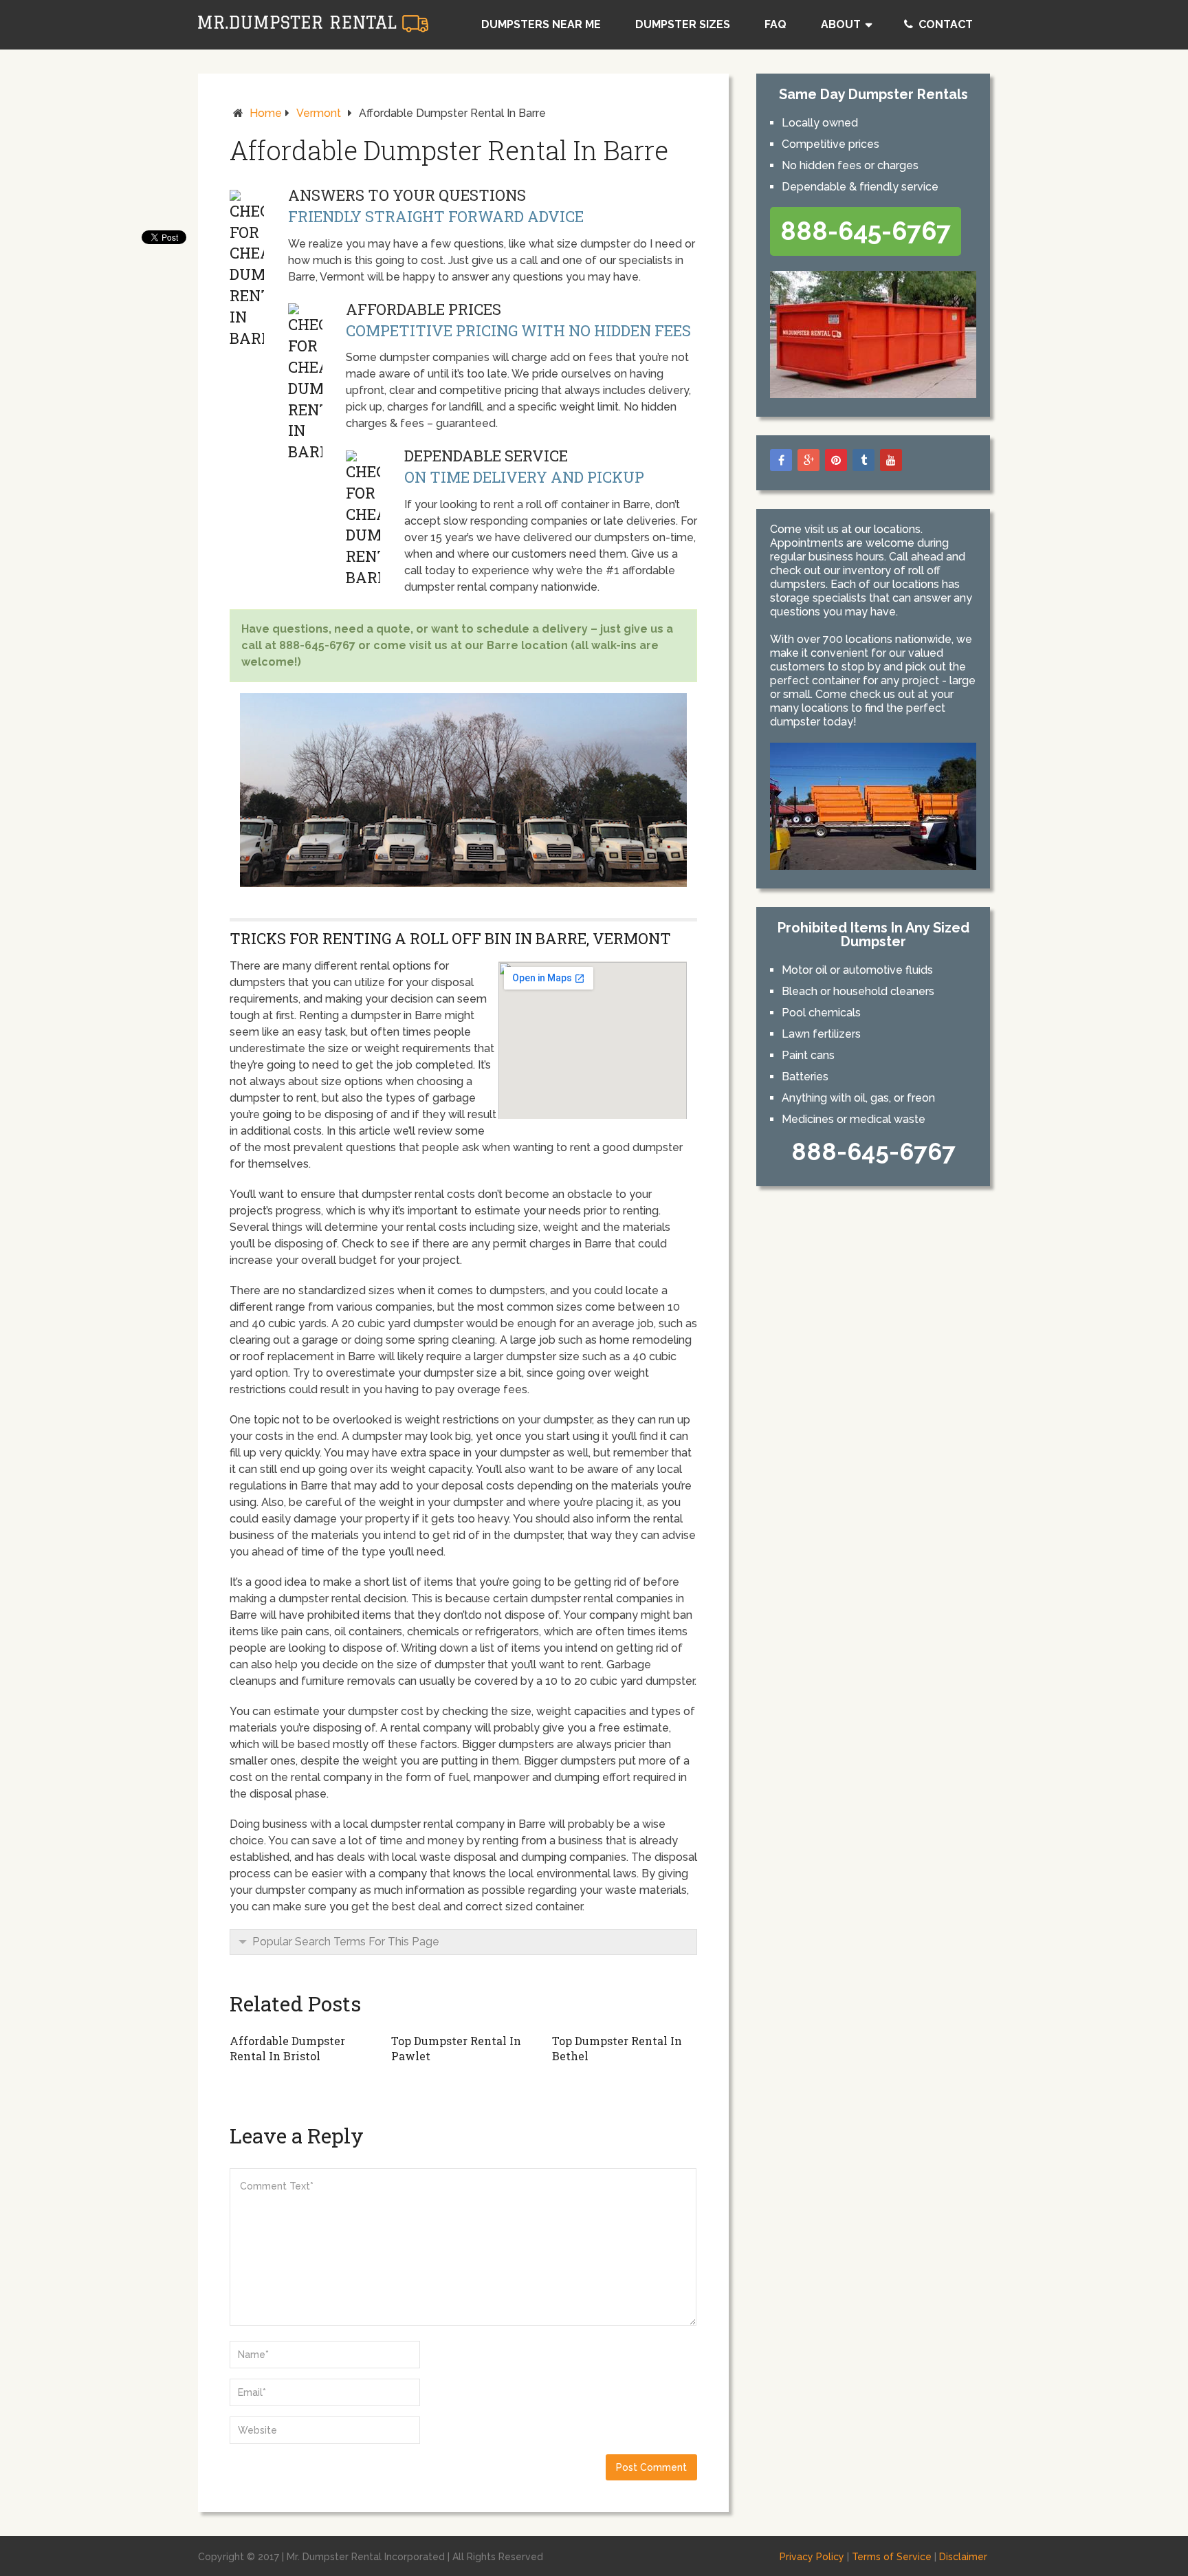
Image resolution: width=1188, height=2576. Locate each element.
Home (266, 113)
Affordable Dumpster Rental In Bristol (287, 2048)
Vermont (319, 113)
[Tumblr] (863, 460)
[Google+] (808, 460)
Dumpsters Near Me (541, 24)
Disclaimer (963, 2557)
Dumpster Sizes (683, 24)
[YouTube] (891, 460)
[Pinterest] (836, 460)
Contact (944, 24)
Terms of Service (892, 2557)
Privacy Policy (812, 2557)
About (841, 24)
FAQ (775, 24)
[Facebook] (781, 460)
